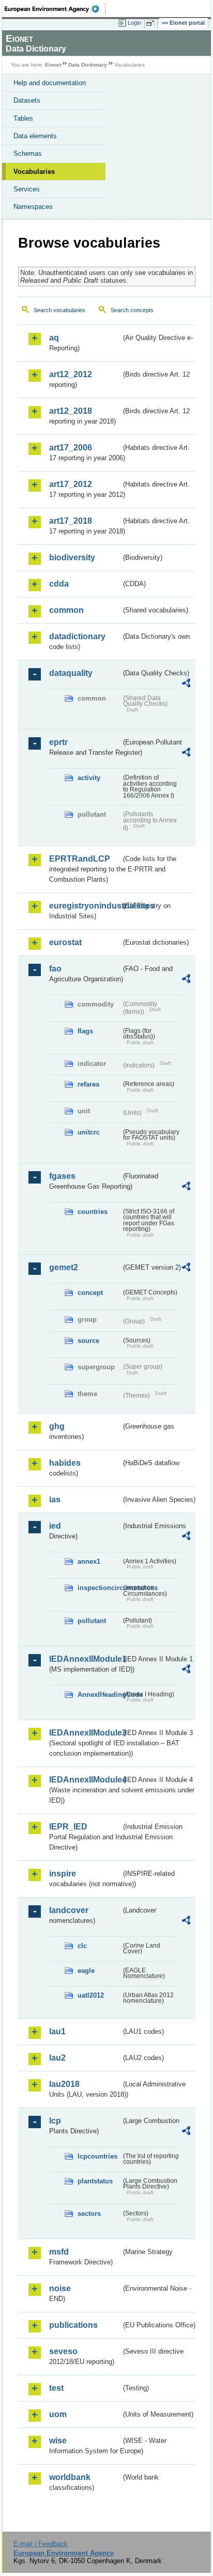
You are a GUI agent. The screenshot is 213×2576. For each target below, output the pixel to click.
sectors (89, 2214)
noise (60, 2288)
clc (82, 1946)
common (66, 610)
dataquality (71, 673)
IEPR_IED (68, 1827)
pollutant (92, 1621)
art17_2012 (71, 484)
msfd (59, 2252)
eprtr (58, 742)
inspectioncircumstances (99, 1588)
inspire (63, 1874)
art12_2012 (71, 374)
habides (65, 1463)
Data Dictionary (88, 65)
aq (54, 338)
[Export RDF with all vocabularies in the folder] (186, 684)
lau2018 (64, 2084)
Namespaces (33, 207)
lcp (55, 2121)
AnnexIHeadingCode (99, 1695)
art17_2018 (71, 521)
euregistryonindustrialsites (85, 906)
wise (58, 2441)
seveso (63, 2351)
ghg (57, 1426)
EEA (55, 9)
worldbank (70, 2477)
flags (85, 1031)
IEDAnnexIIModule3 (85, 1733)
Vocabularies (34, 172)
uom (58, 2414)
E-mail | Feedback (41, 2544)
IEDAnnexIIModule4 (85, 1780)
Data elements (35, 136)
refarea (88, 1084)
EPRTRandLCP (80, 859)
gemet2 (64, 1267)
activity (89, 778)
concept (90, 1293)
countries (93, 1212)
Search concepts (132, 310)
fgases (62, 1176)
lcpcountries (97, 2156)
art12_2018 (71, 411)
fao (55, 969)
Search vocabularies (59, 310)
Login (134, 23)
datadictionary (77, 636)
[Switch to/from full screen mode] (152, 23)
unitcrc (89, 1132)
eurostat (65, 942)
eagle (86, 1971)
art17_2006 (71, 448)
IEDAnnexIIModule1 (85, 1659)
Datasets (27, 100)
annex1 (89, 1561)
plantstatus (95, 2181)
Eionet (53, 65)
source (88, 1341)
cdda (59, 584)
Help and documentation (50, 83)
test (56, 2388)
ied (55, 1526)
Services (27, 189)
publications (73, 2325)
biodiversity (72, 557)
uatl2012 (91, 1995)
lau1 (57, 2031)
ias (55, 1500)
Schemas (28, 153)
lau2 (57, 2058)
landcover (69, 1910)
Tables (23, 118)
